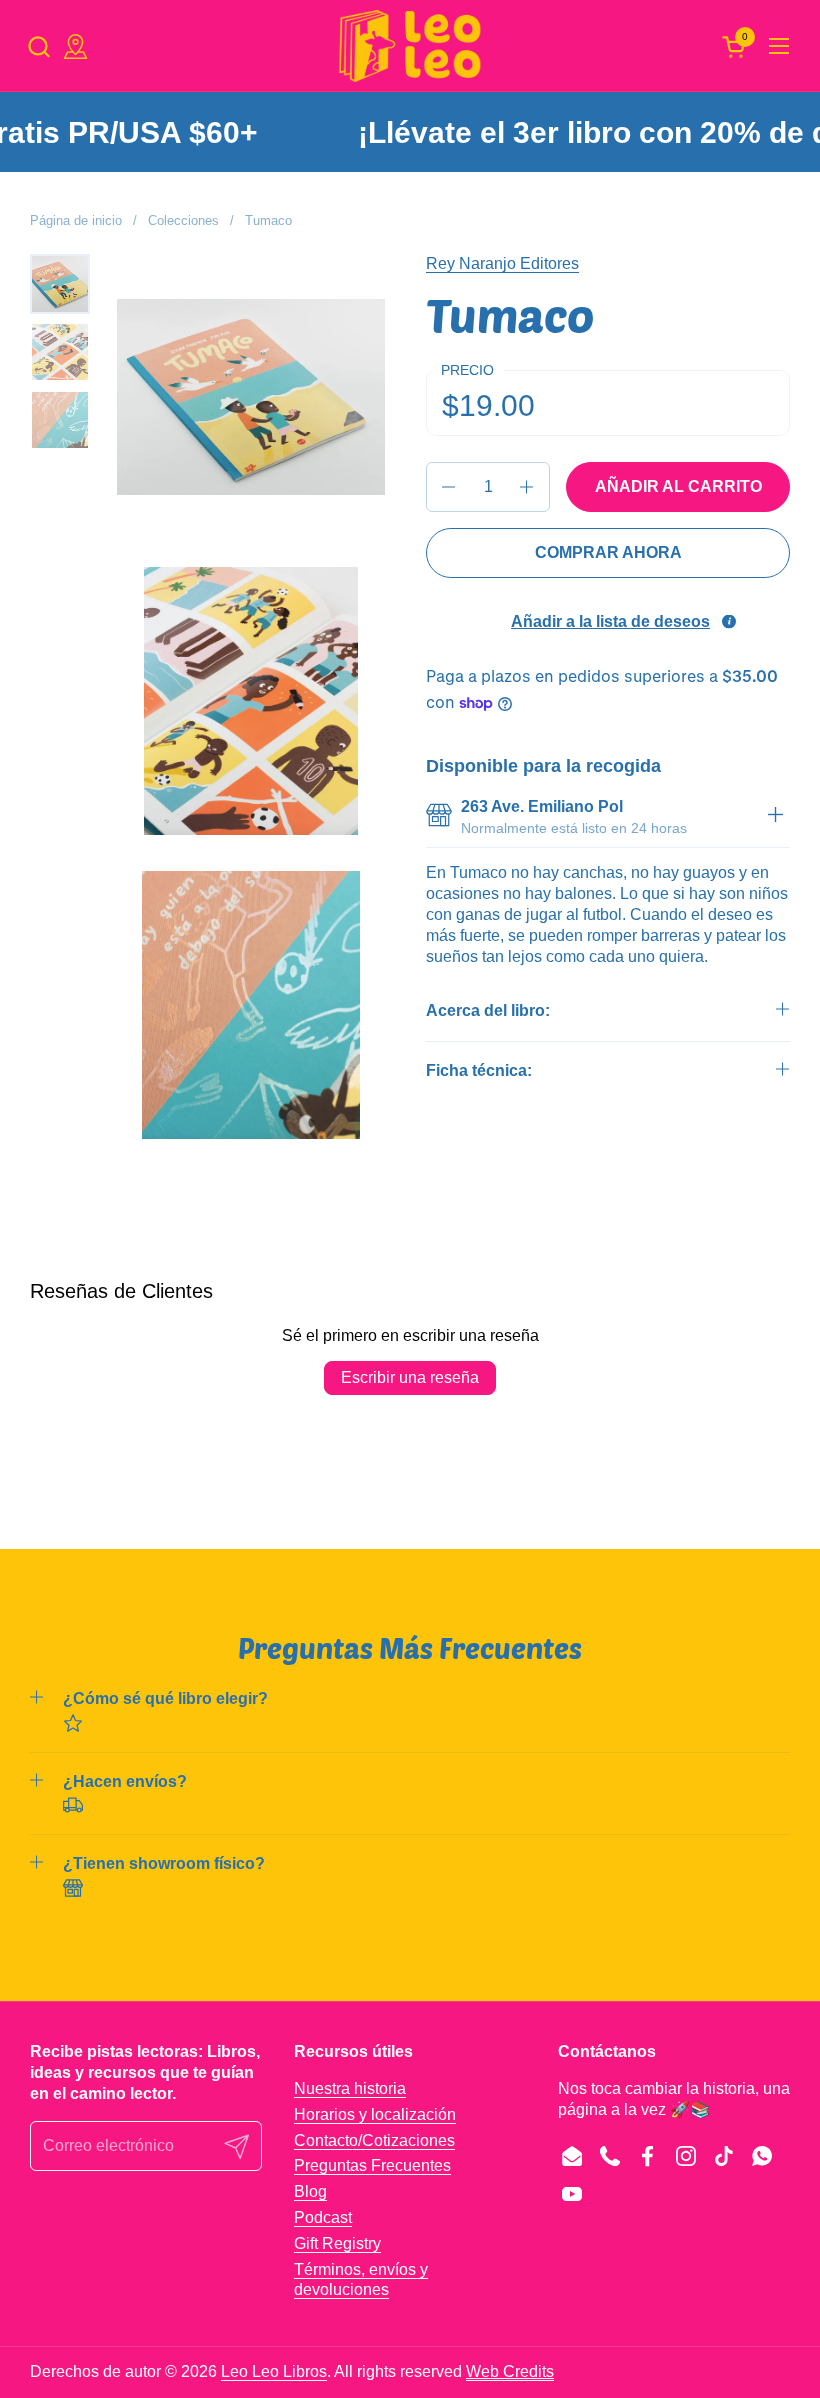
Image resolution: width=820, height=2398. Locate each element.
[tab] (775, 818)
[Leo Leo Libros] (409, 46)
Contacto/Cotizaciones (374, 2140)
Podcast (323, 2217)
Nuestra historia (350, 2088)
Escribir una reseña (410, 1377)
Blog (310, 2191)
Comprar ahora (608, 552)
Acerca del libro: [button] (488, 1010)
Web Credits (510, 2371)
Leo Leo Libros (274, 2371)
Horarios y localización (375, 2114)
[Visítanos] (75, 46)
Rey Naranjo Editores (502, 263)
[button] (38, 46)
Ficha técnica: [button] (479, 1070)
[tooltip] (729, 621)
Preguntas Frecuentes (372, 2165)
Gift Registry (337, 2243)
